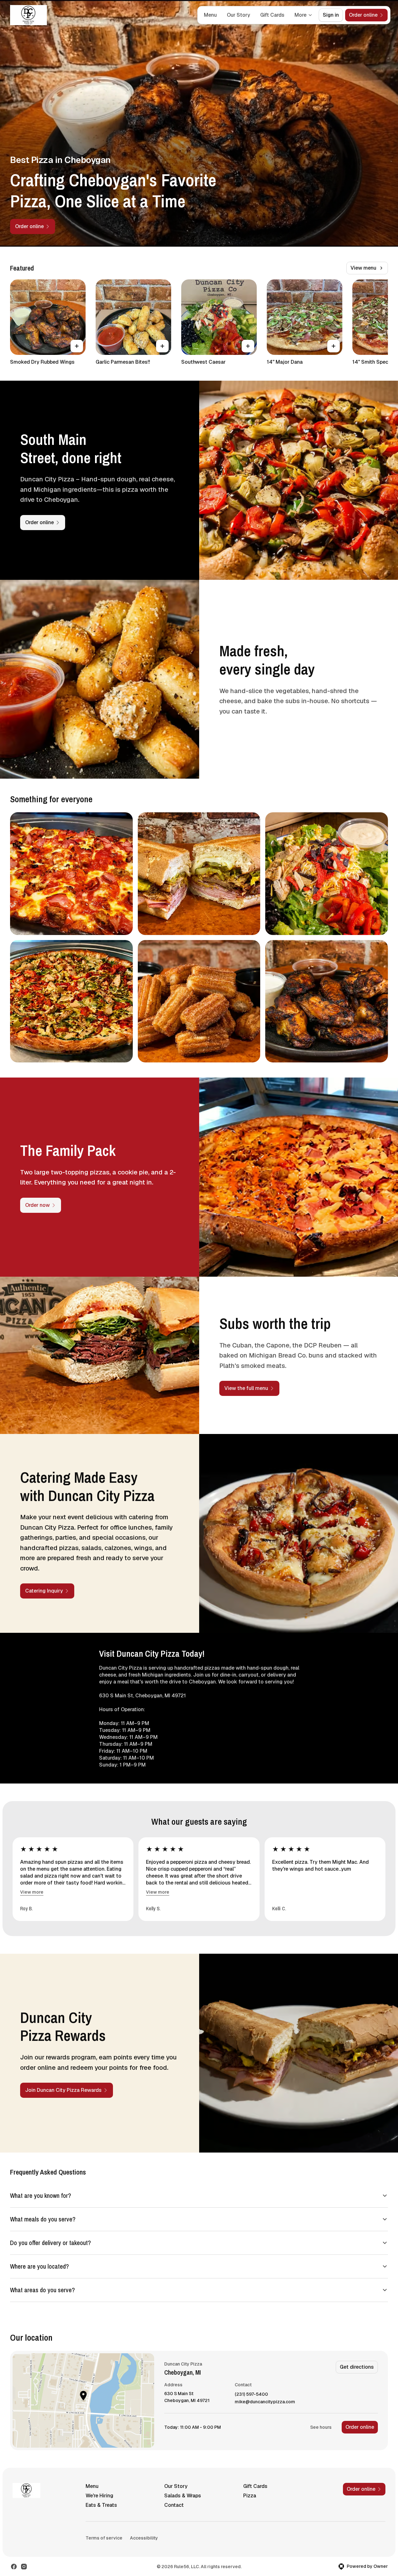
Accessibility (144, 2538)
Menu (210, 15)
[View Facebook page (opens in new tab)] (14, 2567)
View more (32, 1892)
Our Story (238, 15)
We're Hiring (99, 2496)
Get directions (357, 2367)
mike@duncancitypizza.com (265, 2402)
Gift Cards (272, 15)
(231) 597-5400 (251, 2394)
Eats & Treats (101, 2505)
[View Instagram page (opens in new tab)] (24, 2567)
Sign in (331, 15)
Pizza (250, 2496)
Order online (360, 2427)
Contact (174, 2505)
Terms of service (104, 2538)
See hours (321, 2427)
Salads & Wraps (183, 2496)
